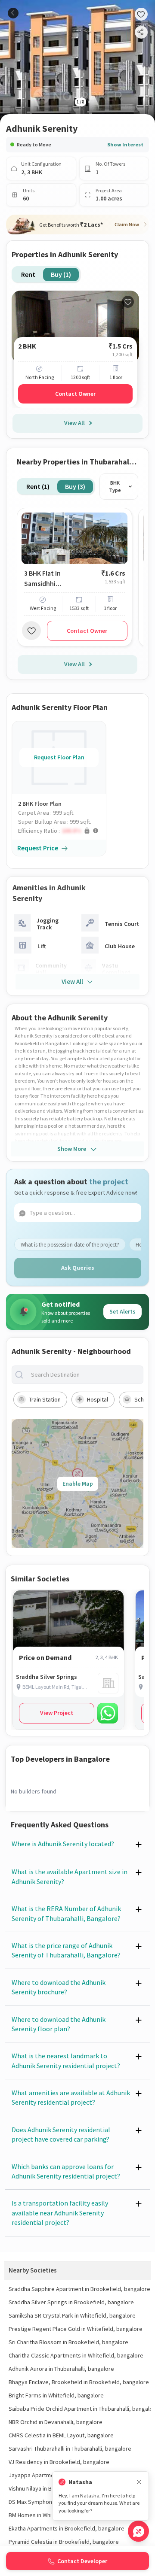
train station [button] (45, 1399)
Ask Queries (78, 1268)
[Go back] (13, 13)
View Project (57, 1713)
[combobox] (84, 1375)
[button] (62, 831)
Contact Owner (75, 394)
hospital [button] (98, 1399)
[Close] (139, 2482)
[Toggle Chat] (138, 2531)
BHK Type (115, 487)
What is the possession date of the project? (70, 1245)
